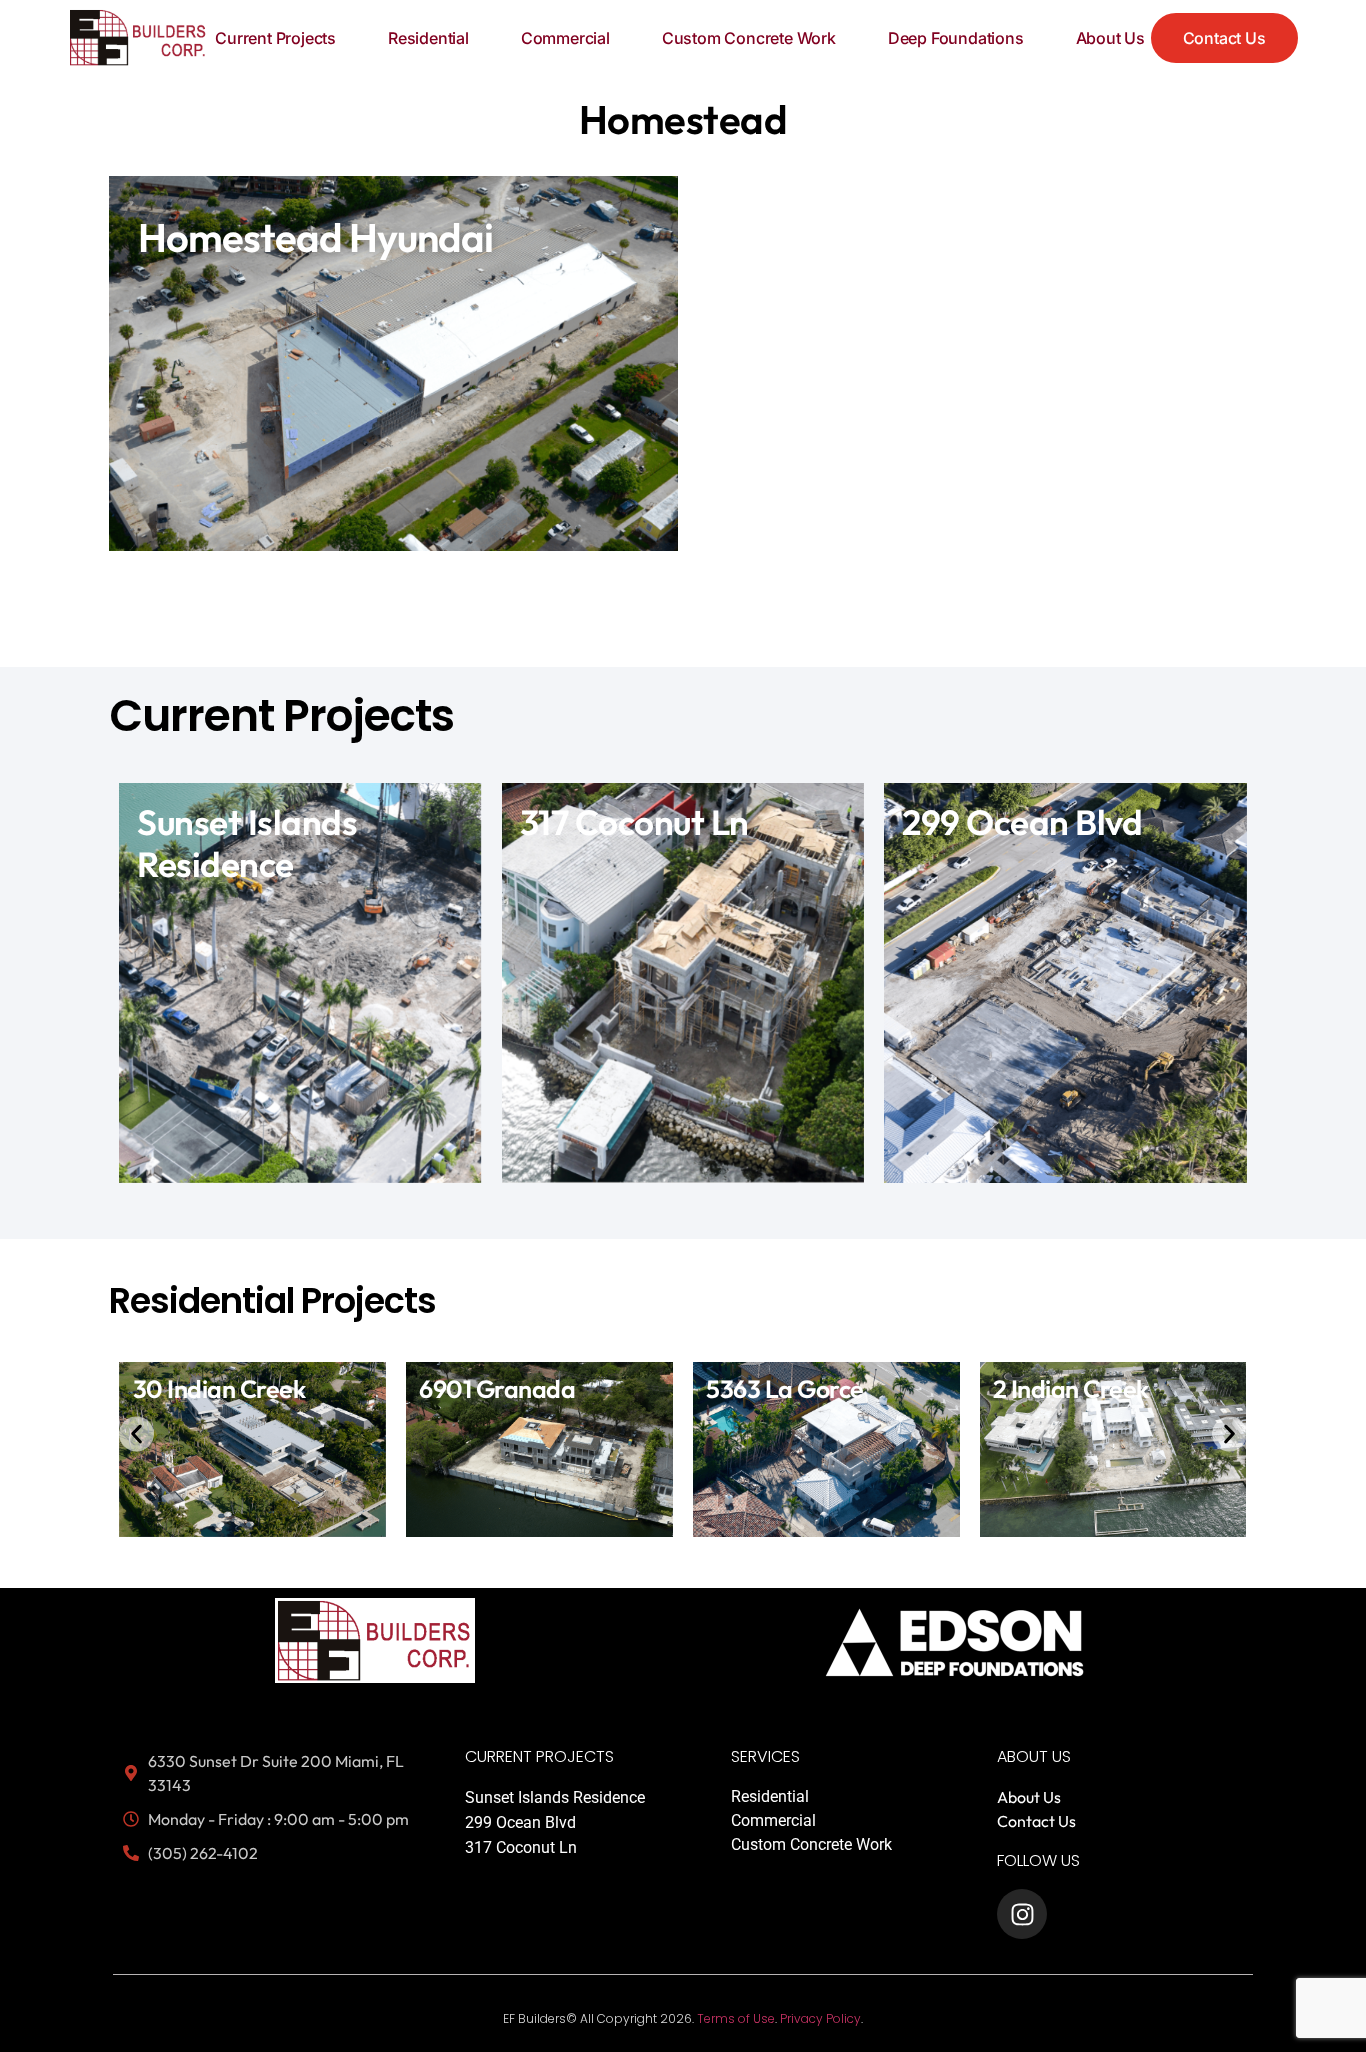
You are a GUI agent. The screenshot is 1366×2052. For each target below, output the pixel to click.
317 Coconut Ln (521, 1847)
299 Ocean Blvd (520, 1822)
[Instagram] (1022, 1914)
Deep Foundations (956, 38)
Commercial (565, 38)
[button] (136, 1434)
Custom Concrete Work (749, 38)
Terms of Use (736, 2018)
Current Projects (275, 38)
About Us (1110, 38)
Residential (428, 38)
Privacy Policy (820, 2018)
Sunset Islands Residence (555, 1797)
